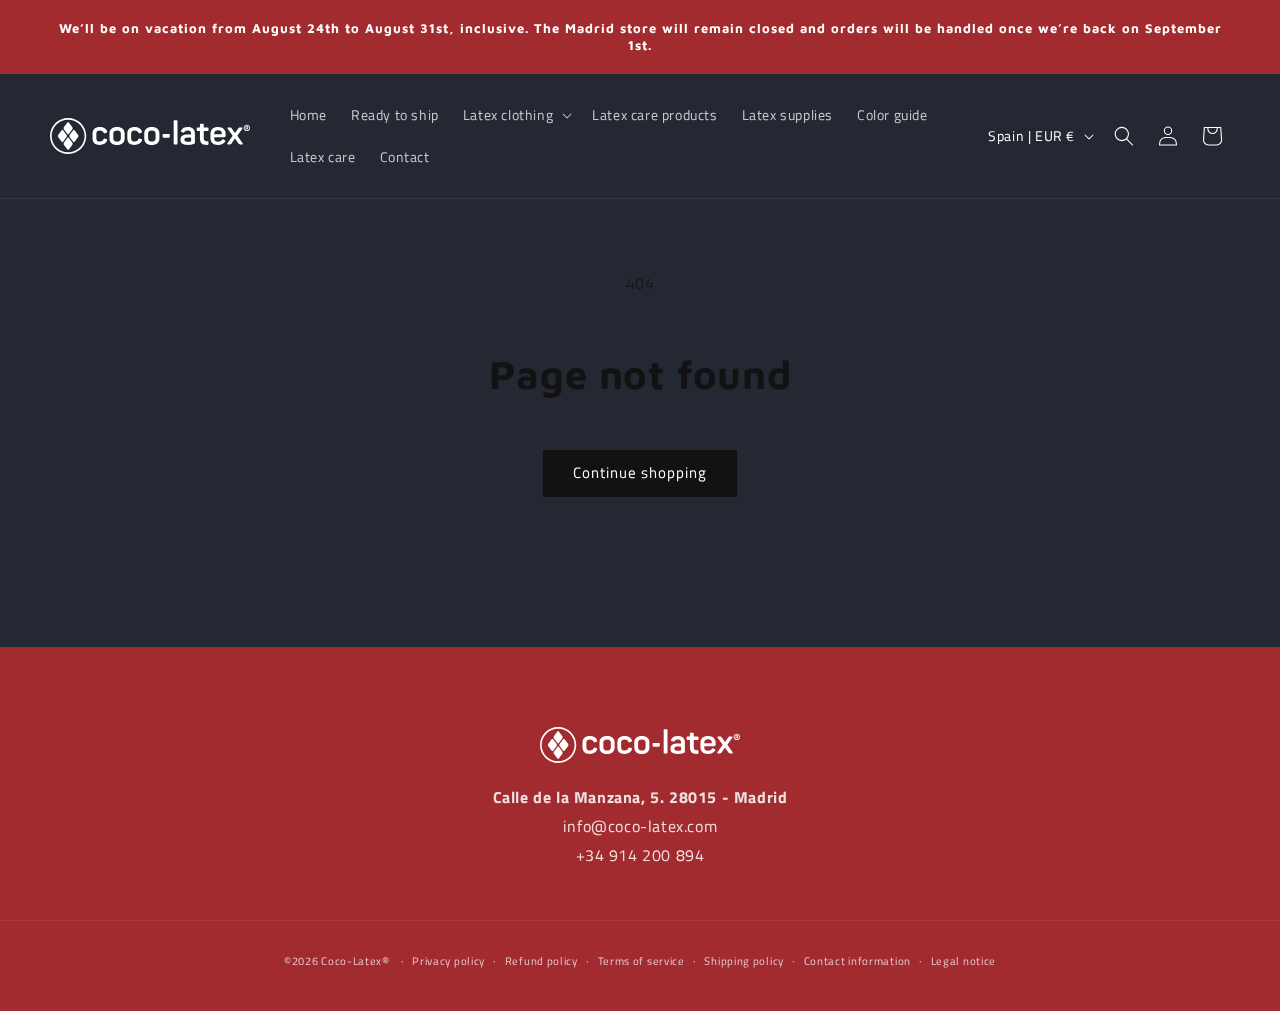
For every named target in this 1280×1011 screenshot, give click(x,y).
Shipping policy (744, 960)
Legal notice (963, 960)
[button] (515, 115)
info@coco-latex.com (640, 826)
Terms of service (641, 960)
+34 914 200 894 (640, 855)
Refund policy (541, 960)
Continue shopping (640, 472)
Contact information (857, 960)
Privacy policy (448, 960)
